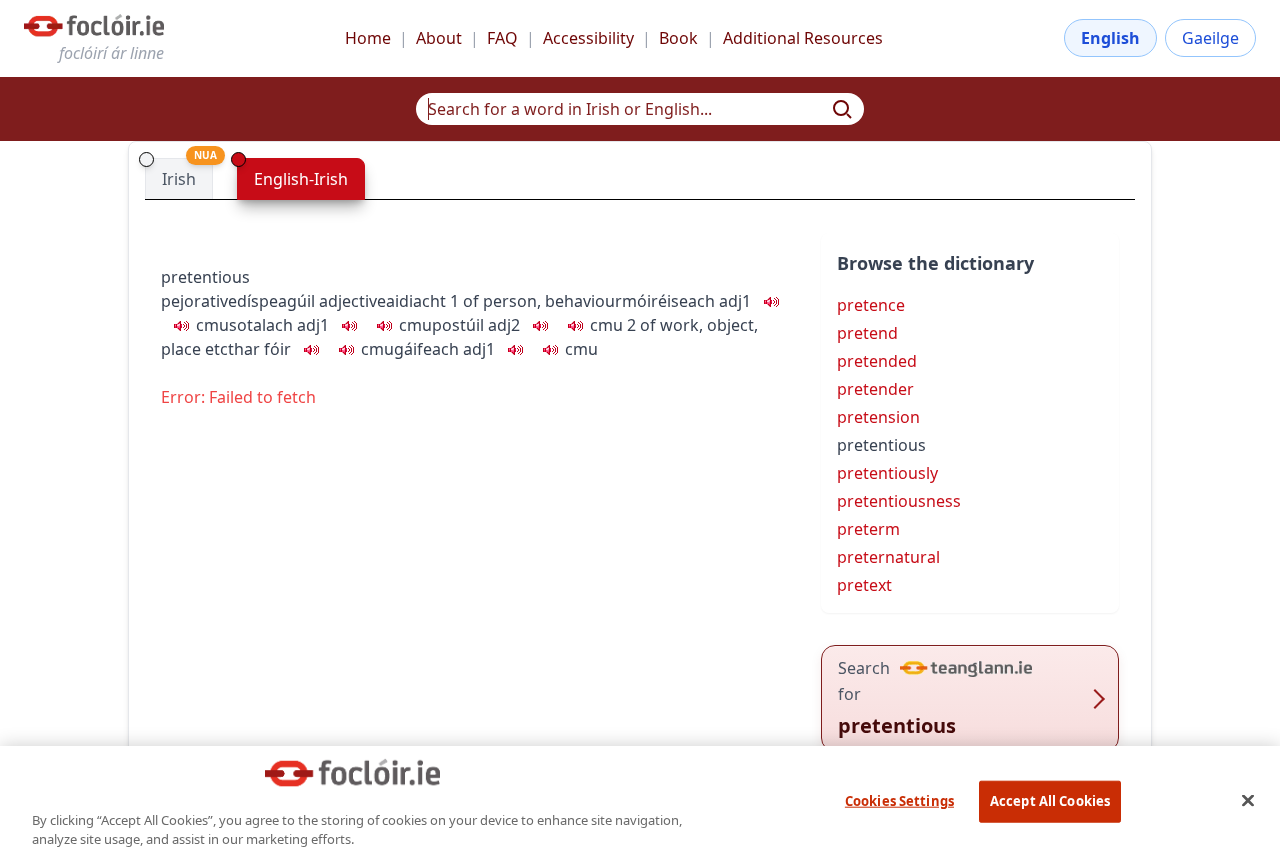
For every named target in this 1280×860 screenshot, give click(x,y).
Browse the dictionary (935, 263)
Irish (179, 179)
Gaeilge (1210, 38)
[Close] (1248, 800)
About (439, 38)
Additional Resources (803, 38)
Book (678, 38)
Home (368, 38)
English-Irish (301, 179)
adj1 (735, 301)
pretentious (205, 277)
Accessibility (588, 38)
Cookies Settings (899, 801)
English (1110, 38)
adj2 (504, 325)
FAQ (502, 38)
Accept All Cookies (1050, 801)
